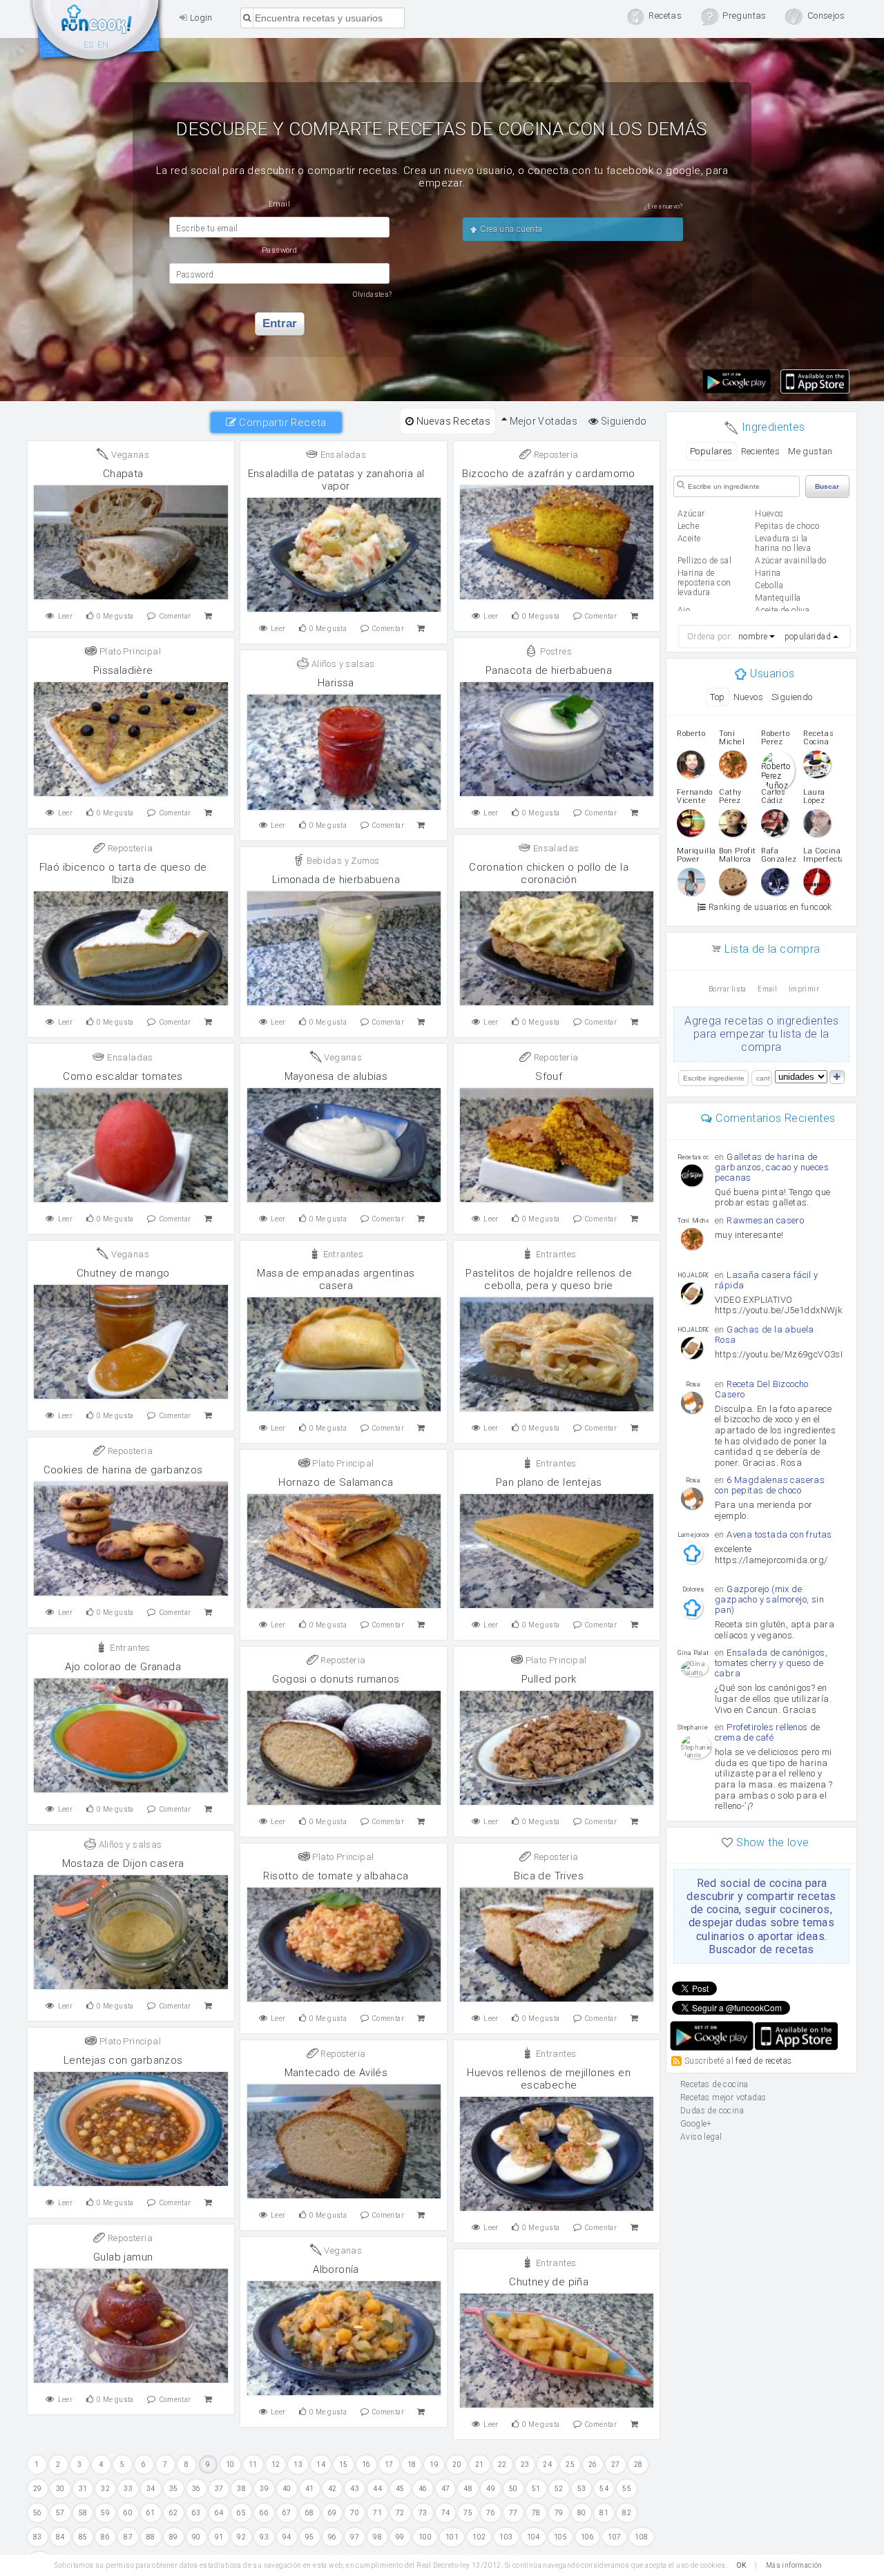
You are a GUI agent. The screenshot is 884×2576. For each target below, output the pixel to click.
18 (412, 2464)
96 (333, 2537)
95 (310, 2537)
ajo (684, 610)
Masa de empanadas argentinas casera (336, 1279)
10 (230, 2464)
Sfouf (549, 1076)
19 (434, 2464)
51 (536, 2489)
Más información (794, 2565)
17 (389, 2464)
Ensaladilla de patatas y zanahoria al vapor (336, 480)
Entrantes (342, 1254)
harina (768, 573)
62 (174, 2513)
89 (174, 2537)
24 (547, 2464)
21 (480, 2464)
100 (425, 2537)
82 (627, 2513)
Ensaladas (342, 455)
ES (89, 45)
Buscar (827, 486)
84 (60, 2537)
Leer (66, 616)
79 (559, 2513)
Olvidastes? (372, 294)
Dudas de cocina (712, 2111)
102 (479, 2537)
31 (83, 2489)
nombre (753, 637)
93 (264, 2537)
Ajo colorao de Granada (123, 1667)
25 (570, 2464)
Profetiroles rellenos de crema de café (768, 1732)
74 (446, 2513)
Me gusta (115, 616)
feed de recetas (763, 2061)
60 (128, 2513)
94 (287, 2537)
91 (219, 2537)
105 (560, 2537)
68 (310, 2513)
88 (151, 2537)
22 (502, 2464)
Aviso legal (701, 2137)
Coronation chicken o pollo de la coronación (549, 873)
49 (491, 2489)
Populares (711, 451)
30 (60, 2489)
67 (287, 2513)
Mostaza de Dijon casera (123, 1863)
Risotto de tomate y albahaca (336, 1876)
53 (582, 2489)
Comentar (175, 616)
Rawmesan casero (765, 1220)
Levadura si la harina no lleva (783, 543)
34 (151, 2489)
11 (253, 2464)
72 (400, 2513)
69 (333, 2513)
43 (355, 2489)
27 (616, 2464)
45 (400, 2489)
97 (355, 2537)
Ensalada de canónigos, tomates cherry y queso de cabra (771, 1663)
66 (264, 2513)
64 (219, 2513)
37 (219, 2489)
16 (366, 2464)
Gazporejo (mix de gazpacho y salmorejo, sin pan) (769, 1599)
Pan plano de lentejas (549, 1482)
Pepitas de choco (787, 526)
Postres (555, 651)
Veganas (129, 455)
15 (344, 2464)
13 (298, 2464)
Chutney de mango (123, 1273)
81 (604, 2513)
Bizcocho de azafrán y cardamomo (548, 474)
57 (60, 2513)
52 (559, 2489)
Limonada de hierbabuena (336, 880)
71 (377, 2513)
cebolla (769, 585)
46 (423, 2489)
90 (196, 2537)
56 (38, 2513)
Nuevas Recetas (452, 421)
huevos (769, 514)
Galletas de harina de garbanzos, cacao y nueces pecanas (772, 1167)
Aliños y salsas (342, 664)
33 (128, 2489)
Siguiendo (623, 421)
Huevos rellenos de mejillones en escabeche (549, 2079)
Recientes (761, 451)
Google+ (696, 2124)
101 (452, 2537)
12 (276, 2464)
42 (333, 2489)
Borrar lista (728, 989)
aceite (689, 539)
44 (377, 2489)
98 (377, 2537)
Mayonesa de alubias (336, 1076)
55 (627, 2489)
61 (151, 2513)
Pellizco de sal (704, 561)
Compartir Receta (281, 423)
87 (128, 2537)
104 (534, 2537)
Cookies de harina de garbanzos (123, 1470)
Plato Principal (129, 651)
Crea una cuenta (510, 229)
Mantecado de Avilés (336, 2073)
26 (593, 2464)
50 (513, 2489)
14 (321, 2464)
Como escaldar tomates (123, 1076)
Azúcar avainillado (790, 561)
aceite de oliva (782, 610)
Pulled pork (549, 1679)
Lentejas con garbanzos (123, 2060)
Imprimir (804, 989)
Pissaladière (123, 670)
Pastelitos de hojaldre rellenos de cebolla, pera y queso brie (549, 1279)
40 (287, 2489)
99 (400, 2537)
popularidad (808, 637)
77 (513, 2513)
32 (105, 2489)
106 (587, 2537)
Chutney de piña (549, 2282)
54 (604, 2489)
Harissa (336, 683)
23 (525, 2464)
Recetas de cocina (97, 33)
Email (767, 989)
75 (468, 2513)
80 (582, 2513)
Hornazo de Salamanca (336, 1482)
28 (638, 2464)
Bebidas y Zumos (342, 861)
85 (83, 2537)
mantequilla (778, 598)
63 (196, 2513)
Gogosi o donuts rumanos (336, 1679)
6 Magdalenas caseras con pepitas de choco (770, 1485)
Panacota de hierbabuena (549, 670)
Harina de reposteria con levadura (704, 583)
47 (446, 2489)
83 (38, 2537)
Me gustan (810, 451)
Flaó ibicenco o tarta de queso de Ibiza (123, 873)
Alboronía (336, 2269)
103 (506, 2537)
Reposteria (555, 455)
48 (468, 2489)
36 (196, 2489)
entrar (280, 323)
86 (105, 2537)
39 (264, 2489)
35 (174, 2489)
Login (200, 18)
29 (38, 2489)
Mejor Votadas (542, 421)
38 (241, 2489)
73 (423, 2513)
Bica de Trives (549, 1876)
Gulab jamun (123, 2257)
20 (457, 2464)
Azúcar (691, 514)
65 (241, 2513)
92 (241, 2537)
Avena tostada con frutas (779, 1534)
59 (105, 2513)
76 (491, 2513)
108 (641, 2537)
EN (103, 45)
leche (688, 526)
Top (717, 697)
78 (536, 2513)
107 (614, 2537)
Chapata (123, 474)
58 (83, 2513)
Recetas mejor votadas (723, 2098)
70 (355, 2513)
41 (310, 2489)
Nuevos (748, 697)
